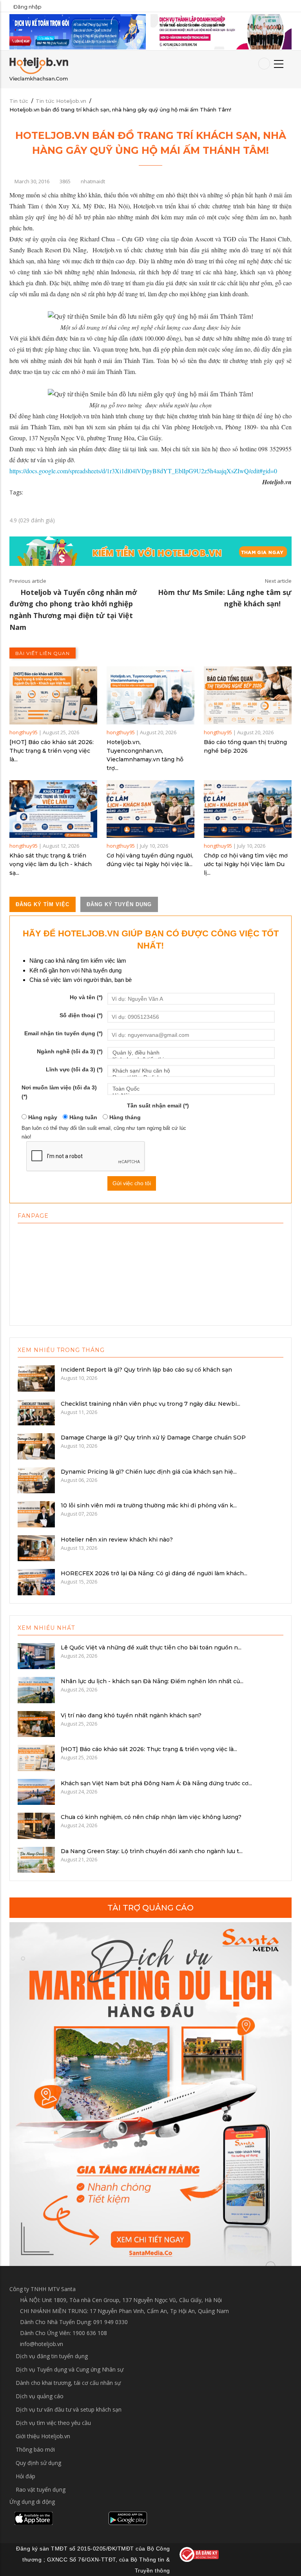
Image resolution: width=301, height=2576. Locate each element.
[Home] (39, 69)
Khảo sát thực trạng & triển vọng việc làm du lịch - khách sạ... (51, 864)
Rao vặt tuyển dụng (41, 2489)
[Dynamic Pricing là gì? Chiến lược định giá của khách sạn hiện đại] (36, 1480)
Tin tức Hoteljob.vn (61, 101)
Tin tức (19, 101)
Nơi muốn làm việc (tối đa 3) (59, 1092)
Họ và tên (86, 997)
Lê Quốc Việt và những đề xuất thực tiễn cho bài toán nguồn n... (151, 1647)
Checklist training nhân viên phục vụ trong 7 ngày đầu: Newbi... (150, 1404)
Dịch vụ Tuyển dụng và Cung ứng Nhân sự (70, 2369)
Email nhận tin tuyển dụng (63, 1033)
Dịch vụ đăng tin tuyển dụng (52, 2356)
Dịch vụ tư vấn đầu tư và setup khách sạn (69, 2409)
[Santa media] (150, 2094)
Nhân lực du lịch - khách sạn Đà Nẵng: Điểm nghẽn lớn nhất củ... (152, 1681)
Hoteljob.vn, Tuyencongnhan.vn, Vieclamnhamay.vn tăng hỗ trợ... (145, 755)
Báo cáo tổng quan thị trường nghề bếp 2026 (245, 746)
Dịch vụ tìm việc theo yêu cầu (53, 2423)
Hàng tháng (124, 1117)
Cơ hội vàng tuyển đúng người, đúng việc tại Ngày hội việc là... (150, 860)
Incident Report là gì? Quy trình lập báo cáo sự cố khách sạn (146, 1370)
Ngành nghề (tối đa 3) (70, 1051)
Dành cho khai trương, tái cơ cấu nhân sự (68, 2383)
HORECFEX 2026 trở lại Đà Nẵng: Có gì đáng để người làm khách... (154, 1573)
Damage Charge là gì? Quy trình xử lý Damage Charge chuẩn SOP (153, 1438)
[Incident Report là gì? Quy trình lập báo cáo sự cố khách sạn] (36, 1378)
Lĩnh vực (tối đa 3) (74, 1069)
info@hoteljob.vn (41, 2344)
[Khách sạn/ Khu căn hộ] (191, 1071)
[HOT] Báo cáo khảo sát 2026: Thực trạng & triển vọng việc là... (52, 751)
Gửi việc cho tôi (132, 1183)
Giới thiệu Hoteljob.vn (43, 2436)
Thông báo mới (35, 2449)
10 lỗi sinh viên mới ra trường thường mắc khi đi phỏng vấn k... (149, 1505)
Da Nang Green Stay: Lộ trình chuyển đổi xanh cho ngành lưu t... (152, 1851)
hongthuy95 (24, 732)
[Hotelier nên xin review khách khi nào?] (36, 1547)
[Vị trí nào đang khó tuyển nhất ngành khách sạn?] (36, 1723)
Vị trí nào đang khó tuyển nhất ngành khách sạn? (131, 1715)
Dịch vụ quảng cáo (40, 2396)
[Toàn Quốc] (191, 1089)
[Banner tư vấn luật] (221, 31)
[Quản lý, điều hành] (191, 1053)
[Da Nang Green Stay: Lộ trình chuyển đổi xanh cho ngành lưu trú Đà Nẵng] (36, 1859)
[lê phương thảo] (78, 31)
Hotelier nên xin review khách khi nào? (117, 1540)
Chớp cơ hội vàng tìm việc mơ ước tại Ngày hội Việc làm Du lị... (246, 864)
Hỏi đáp (25, 2476)
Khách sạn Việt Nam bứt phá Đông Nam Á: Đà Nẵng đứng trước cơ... (156, 1783)
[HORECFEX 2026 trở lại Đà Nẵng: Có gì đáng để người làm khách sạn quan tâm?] (36, 1582)
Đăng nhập (27, 7)
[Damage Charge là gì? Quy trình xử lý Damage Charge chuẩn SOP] (36, 1446)
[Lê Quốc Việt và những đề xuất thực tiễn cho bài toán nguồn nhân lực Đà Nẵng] (36, 1655)
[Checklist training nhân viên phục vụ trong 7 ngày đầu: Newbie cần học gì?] (36, 1412)
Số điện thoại (81, 1015)
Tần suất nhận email (158, 1106)
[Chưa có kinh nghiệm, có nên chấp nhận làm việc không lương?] (36, 1825)
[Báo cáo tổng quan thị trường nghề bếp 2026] (248, 695)
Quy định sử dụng (38, 2463)
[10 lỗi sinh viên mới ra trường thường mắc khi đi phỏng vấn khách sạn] (36, 1514)
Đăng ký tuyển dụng (119, 904)
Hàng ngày (42, 1117)
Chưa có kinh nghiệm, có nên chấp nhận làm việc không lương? (151, 1817)
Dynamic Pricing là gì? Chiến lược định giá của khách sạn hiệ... (149, 1472)
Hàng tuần (83, 1117)
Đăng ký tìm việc (43, 904)
